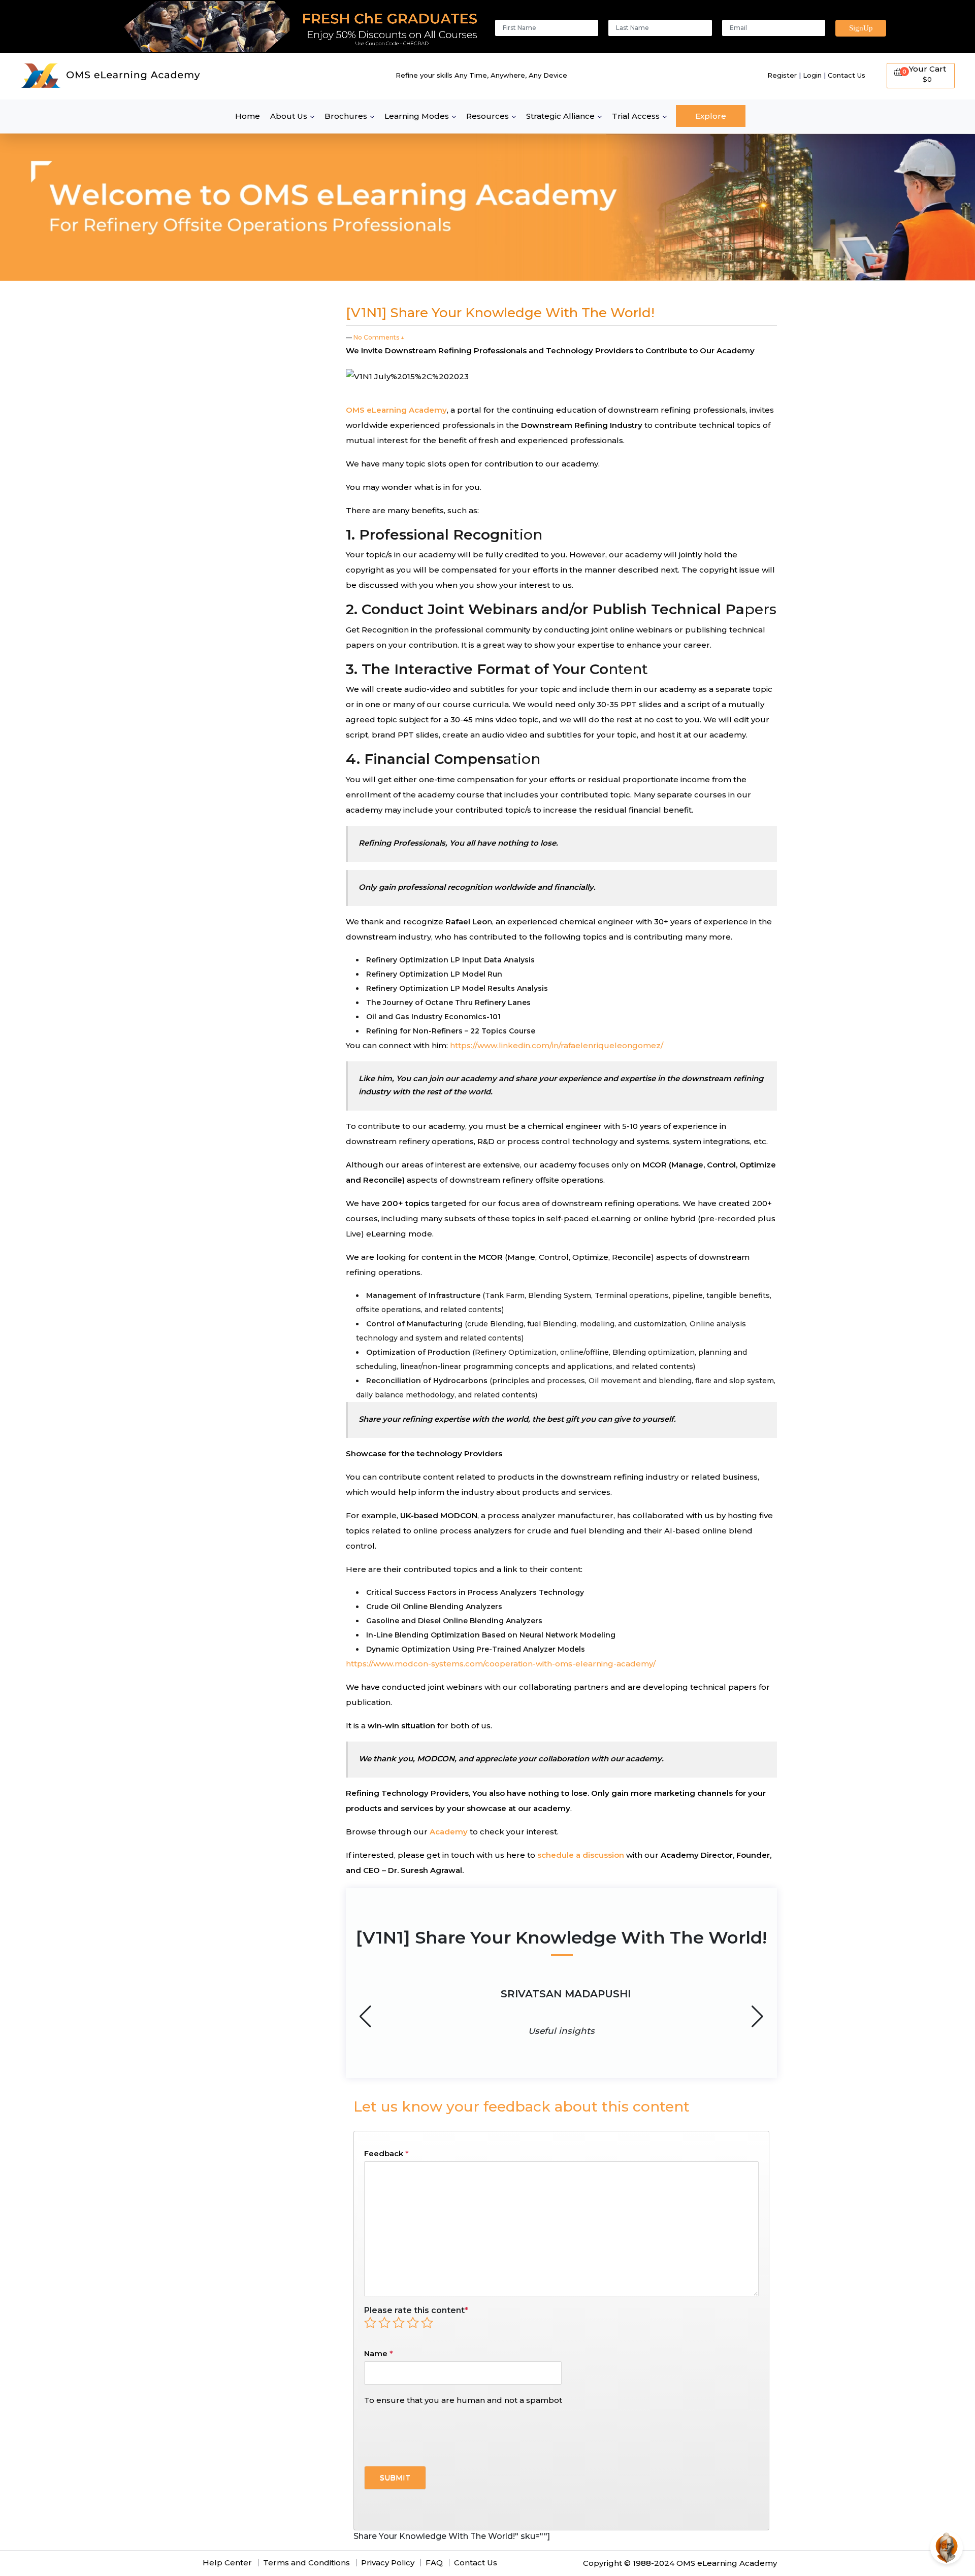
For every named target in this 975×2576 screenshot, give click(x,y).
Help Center (227, 2563)
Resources (487, 116)
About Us (289, 116)
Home (248, 116)
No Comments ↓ (379, 337)
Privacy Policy (388, 2563)
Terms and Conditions (306, 2563)
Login (812, 75)
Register (782, 75)
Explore (711, 116)
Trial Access (636, 116)
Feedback (386, 2153)
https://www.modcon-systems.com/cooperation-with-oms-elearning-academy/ (501, 1664)
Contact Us (847, 75)
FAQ (434, 2563)
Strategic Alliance (560, 116)
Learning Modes (417, 116)
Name (376, 2353)
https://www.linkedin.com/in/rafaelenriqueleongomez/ (557, 1045)
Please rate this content (416, 2310)
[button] (757, 2017)
